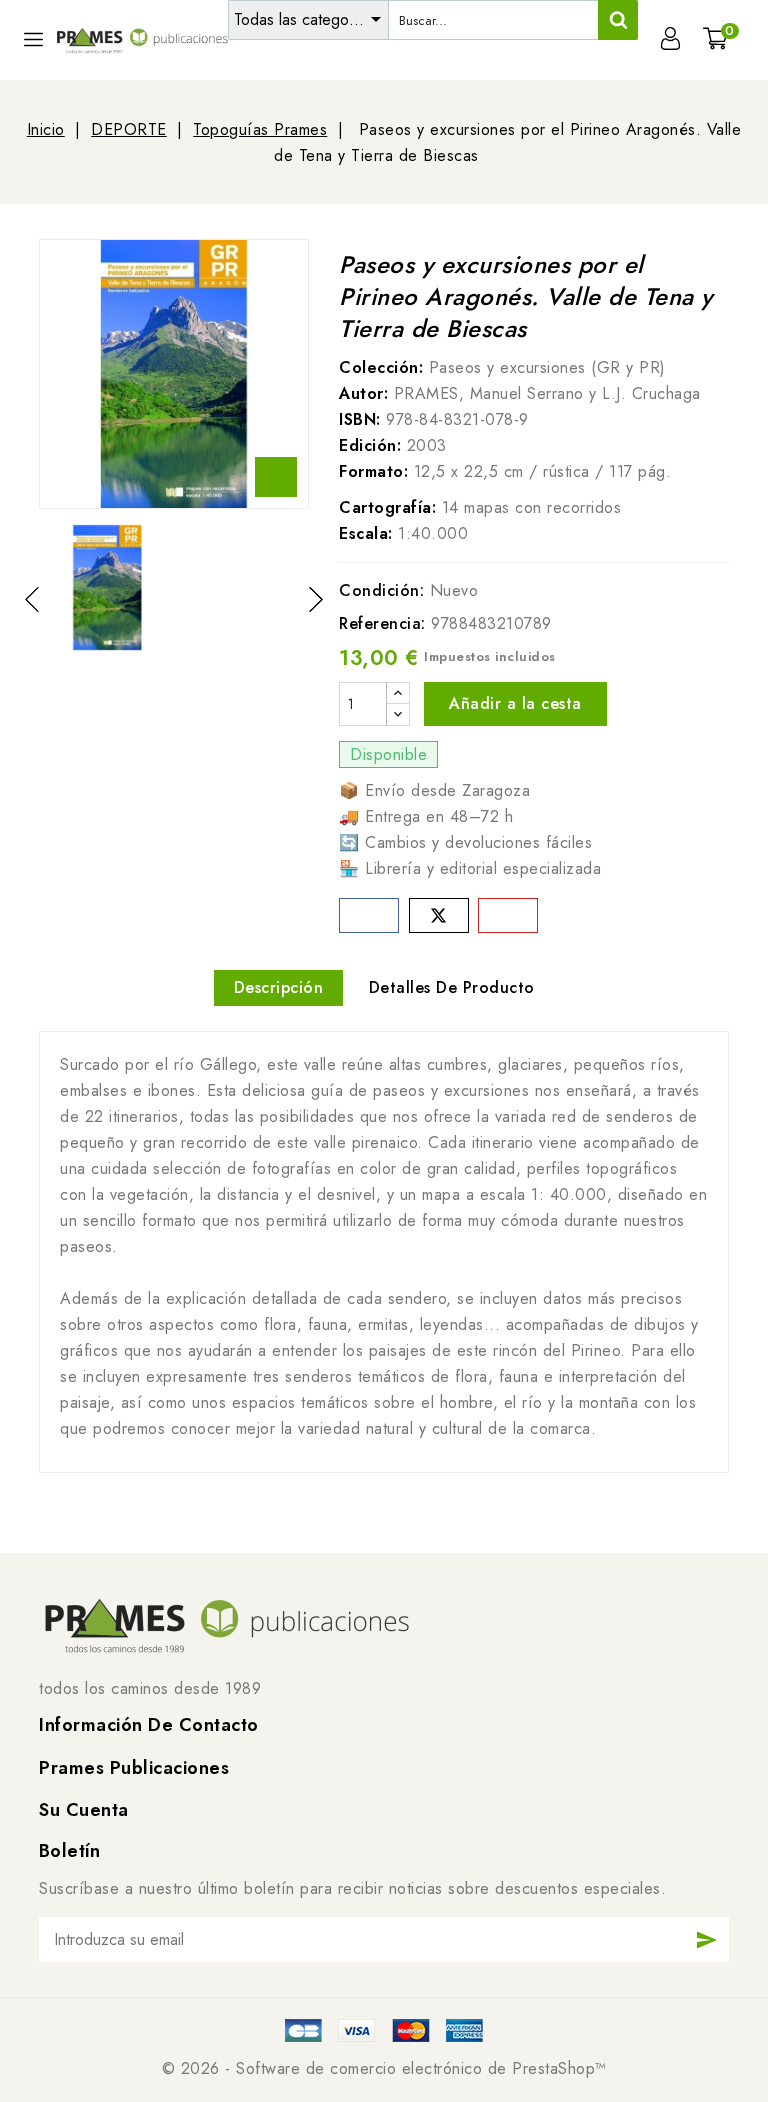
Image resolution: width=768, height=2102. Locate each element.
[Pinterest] (508, 915)
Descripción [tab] (279, 987)
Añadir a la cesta (515, 703)
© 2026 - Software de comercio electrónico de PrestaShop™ (384, 2068)
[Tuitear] (439, 915)
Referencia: (382, 623)
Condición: (381, 590)
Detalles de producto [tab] (452, 987)
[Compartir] (369, 915)
